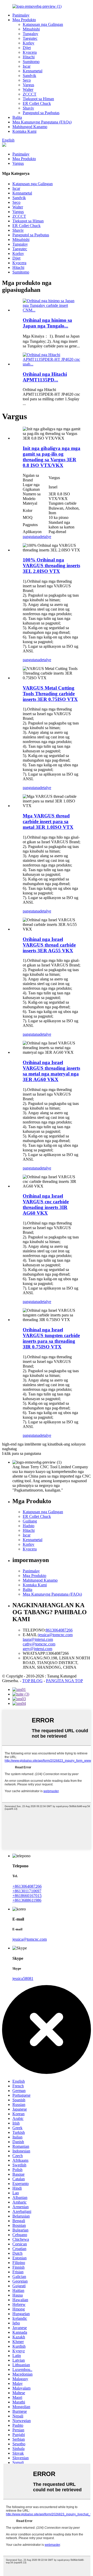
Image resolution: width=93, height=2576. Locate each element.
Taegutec (30, 38)
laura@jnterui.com (38, 1639)
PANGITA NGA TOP (64, 1681)
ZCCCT (30, 94)
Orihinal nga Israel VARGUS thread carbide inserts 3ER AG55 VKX (49, 945)
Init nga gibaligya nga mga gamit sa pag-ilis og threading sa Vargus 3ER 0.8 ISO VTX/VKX (52, 457)
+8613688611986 (27, 1900)
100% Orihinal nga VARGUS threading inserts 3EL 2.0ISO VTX (51, 565)
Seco (27, 80)
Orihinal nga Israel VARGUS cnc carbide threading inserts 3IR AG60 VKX (46, 1204)
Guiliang (30, 1521)
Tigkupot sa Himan (38, 99)
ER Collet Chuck (37, 103)
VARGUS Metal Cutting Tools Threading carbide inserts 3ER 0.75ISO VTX (50, 694)
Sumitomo (31, 62)
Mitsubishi (31, 29)
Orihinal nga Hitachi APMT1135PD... (45, 377)
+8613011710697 (27, 1891)
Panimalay (21, 15)
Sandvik (29, 76)
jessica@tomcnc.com (55, 1635)
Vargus (28, 85)
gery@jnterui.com (37, 1649)
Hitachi (29, 57)
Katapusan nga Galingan (43, 24)
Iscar (27, 66)
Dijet (27, 48)
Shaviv (28, 108)
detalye (45, 537)
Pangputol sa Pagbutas (41, 113)
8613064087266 (59, 1630)
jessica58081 (23, 1978)
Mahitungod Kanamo (30, 127)
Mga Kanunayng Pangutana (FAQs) (42, 122)
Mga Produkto (24, 20)
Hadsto (29, 1526)
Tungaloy (30, 34)
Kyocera (30, 52)
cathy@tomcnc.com (39, 1644)
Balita (17, 117)
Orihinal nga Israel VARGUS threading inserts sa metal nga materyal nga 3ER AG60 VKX (51, 1071)
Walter (28, 89)
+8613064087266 (27, 1886)
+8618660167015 (27, 1896)
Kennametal (33, 71)
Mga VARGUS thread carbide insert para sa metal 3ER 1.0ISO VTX (48, 821)
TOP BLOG (32, 1681)
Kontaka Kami (24, 131)
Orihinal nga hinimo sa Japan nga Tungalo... (47, 323)
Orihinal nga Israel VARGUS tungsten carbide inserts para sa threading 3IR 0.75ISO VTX (51, 1338)
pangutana (31, 537)
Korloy (29, 43)
